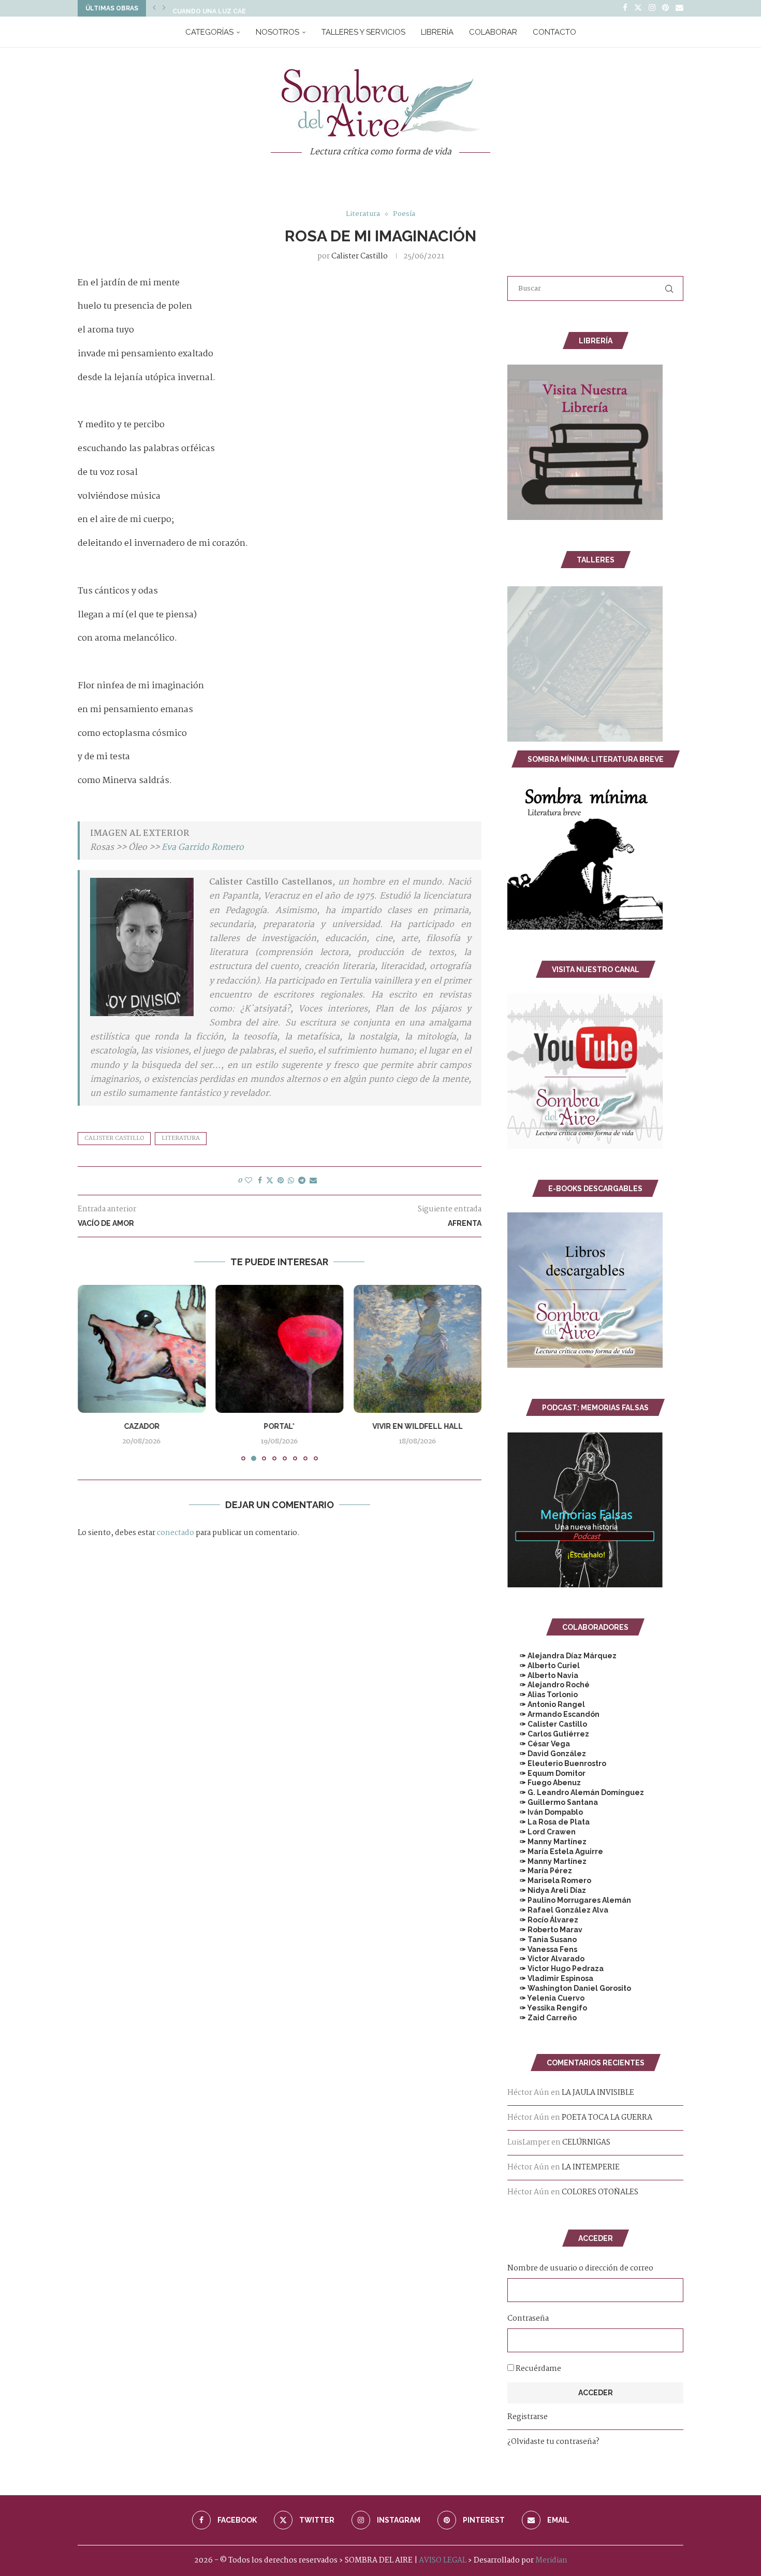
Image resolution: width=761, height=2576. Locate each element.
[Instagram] (652, 8)
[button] (154, 8)
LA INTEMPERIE (591, 2167)
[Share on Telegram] (302, 1181)
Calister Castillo (360, 256)
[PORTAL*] (280, 1349)
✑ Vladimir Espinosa (550, 1978)
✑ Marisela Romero (549, 1880)
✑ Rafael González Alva (558, 1910)
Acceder (596, 2393)
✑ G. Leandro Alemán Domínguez (576, 1792)
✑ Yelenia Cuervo (546, 1998)
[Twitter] (638, 8)
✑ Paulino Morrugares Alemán (569, 1900)
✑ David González (547, 1754)
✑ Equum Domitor (546, 1773)
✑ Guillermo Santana (553, 1802)
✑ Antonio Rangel (546, 1704)
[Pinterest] (665, 8)
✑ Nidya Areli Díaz (547, 1890)
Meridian (551, 2560)
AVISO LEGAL (443, 2560)
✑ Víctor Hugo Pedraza (555, 1969)
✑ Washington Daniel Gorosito (569, 1988)
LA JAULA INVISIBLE (598, 2093)
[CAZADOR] (142, 1349)
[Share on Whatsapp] (291, 1181)
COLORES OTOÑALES (600, 2192)
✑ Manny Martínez (547, 1842)
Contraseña (528, 2319)
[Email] (679, 8)
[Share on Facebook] (260, 1181)
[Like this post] (248, 1181)
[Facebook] (625, 8)
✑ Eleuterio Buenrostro (557, 1763)
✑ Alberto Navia (543, 1675)
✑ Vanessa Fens (542, 1949)
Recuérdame (538, 2369)
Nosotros (277, 32)
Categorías (209, 32)
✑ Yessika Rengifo (547, 2008)
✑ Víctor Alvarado (546, 1959)
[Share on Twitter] (270, 1181)
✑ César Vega (539, 1744)
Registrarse (528, 2417)
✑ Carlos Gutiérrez (548, 1734)
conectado (175, 1533)
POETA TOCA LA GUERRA (607, 2118)
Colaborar (493, 32)
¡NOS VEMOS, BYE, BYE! (210, 8)
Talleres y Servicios (363, 32)
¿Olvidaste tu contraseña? (553, 2442)
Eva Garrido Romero (203, 848)
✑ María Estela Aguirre (555, 1851)
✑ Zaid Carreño (542, 2018)
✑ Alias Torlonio (543, 1695)
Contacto (554, 32)
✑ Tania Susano (542, 1940)
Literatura (181, 1138)
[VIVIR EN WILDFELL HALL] (418, 1349)
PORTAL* (280, 1426)
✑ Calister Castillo (547, 1724)
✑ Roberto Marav (545, 1930)
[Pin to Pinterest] (281, 1181)
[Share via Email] (313, 1181)
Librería (437, 32)
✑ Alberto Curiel (544, 1666)
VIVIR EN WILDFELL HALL (418, 1426)
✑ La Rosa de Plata (548, 1822)
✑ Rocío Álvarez (543, 1920)
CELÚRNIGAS (586, 2143)
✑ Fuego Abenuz (544, 1783)
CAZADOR (142, 1426)
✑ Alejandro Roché (548, 1685)
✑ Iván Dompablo (545, 1812)
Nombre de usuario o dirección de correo (580, 2268)
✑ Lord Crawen (542, 1832)
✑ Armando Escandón (553, 1714)
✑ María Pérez (540, 1871)
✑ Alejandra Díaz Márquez (562, 1656)
